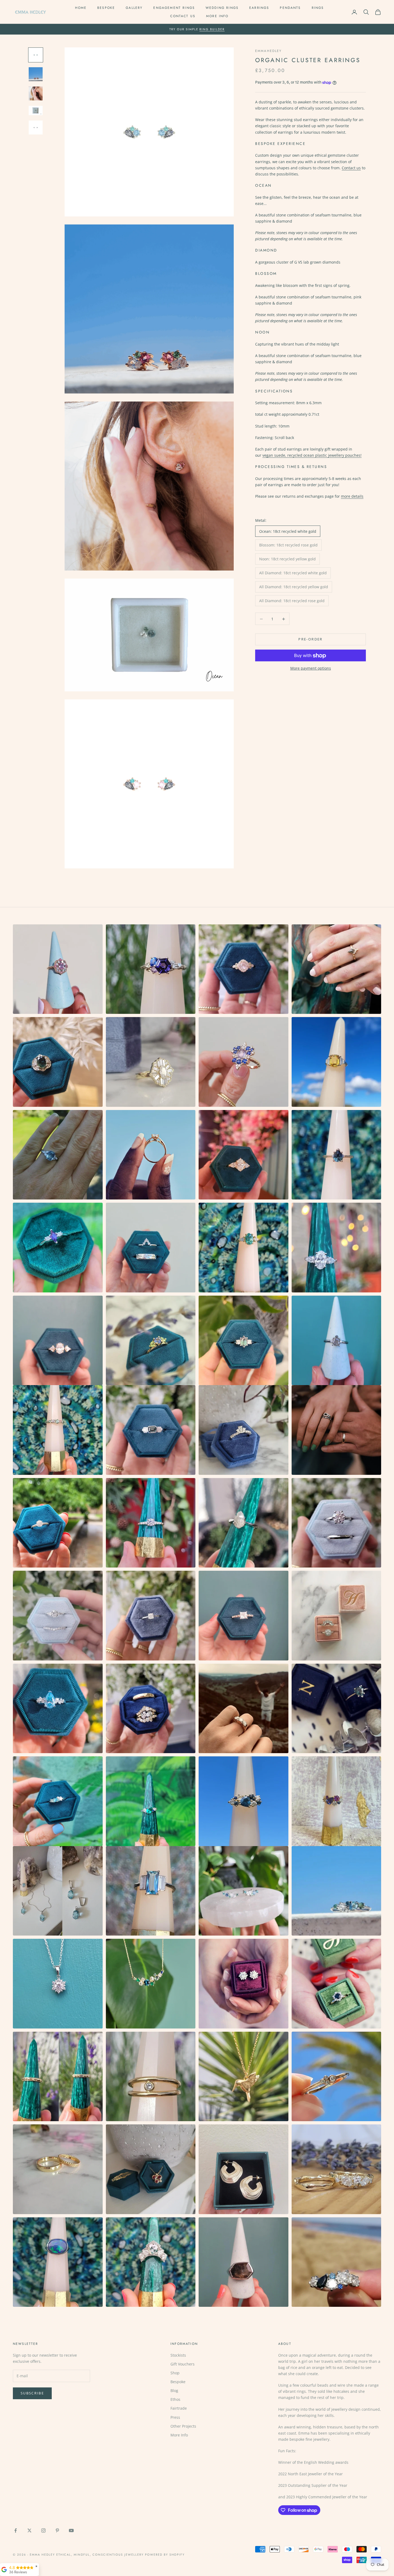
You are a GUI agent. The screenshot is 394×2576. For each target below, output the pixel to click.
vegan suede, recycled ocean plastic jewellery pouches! (312, 455)
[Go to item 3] (36, 93)
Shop (175, 2373)
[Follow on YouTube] (71, 2530)
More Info (217, 16)
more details (352, 496)
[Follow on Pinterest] (57, 2530)
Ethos (175, 2399)
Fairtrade (179, 2408)
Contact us (351, 168)
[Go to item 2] (36, 74)
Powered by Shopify (165, 2555)
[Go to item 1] (36, 55)
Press (175, 2417)
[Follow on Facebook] (16, 2530)
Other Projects (183, 2426)
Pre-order (310, 639)
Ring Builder (212, 29)
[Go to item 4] (36, 110)
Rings (318, 8)
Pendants (290, 8)
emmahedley (269, 51)
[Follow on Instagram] (43, 2530)
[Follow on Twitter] (29, 2530)
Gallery (134, 8)
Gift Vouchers (183, 2364)
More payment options (311, 668)
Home (81, 8)
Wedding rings (222, 8)
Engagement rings (174, 8)
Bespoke (106, 8)
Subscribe (32, 2393)
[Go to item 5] (36, 128)
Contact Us (183, 16)
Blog (174, 2391)
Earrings (259, 8)
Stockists (178, 2355)
